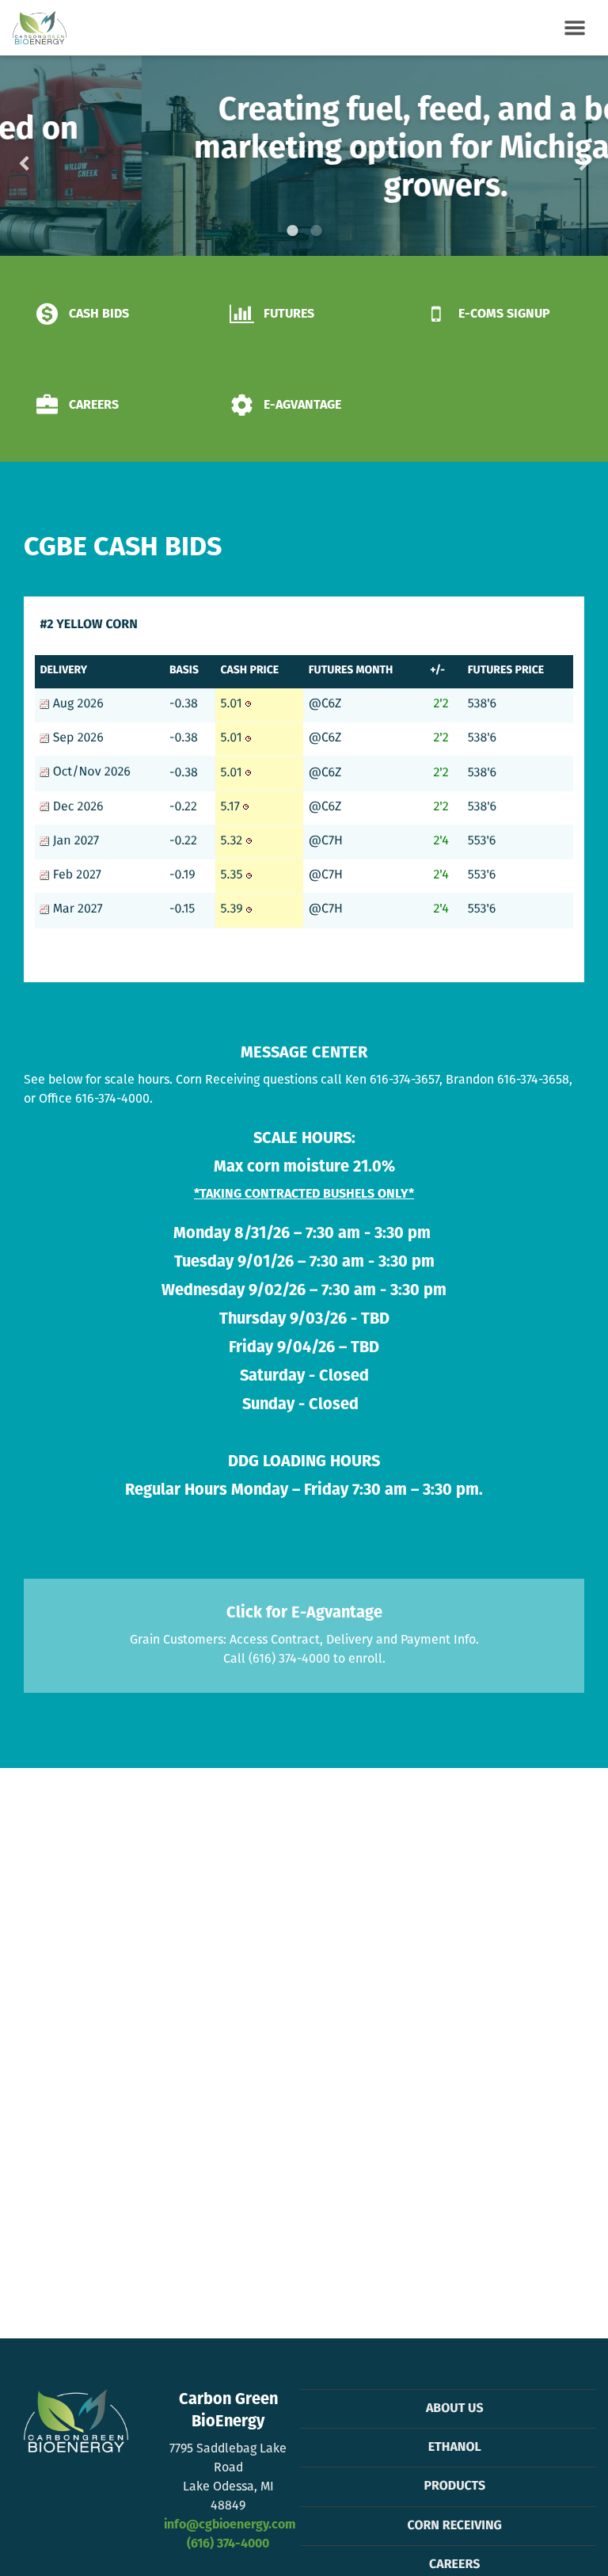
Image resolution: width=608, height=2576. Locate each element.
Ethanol (455, 2448)
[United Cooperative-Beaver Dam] (40, 28)
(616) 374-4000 (228, 2544)
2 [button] (316, 231)
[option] (304, 156)
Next (559, 156)
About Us (455, 2409)
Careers (454, 2565)
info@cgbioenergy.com (230, 2525)
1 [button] (292, 231)
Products (454, 2486)
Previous (49, 156)
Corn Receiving (455, 2526)
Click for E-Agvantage (304, 1613)
